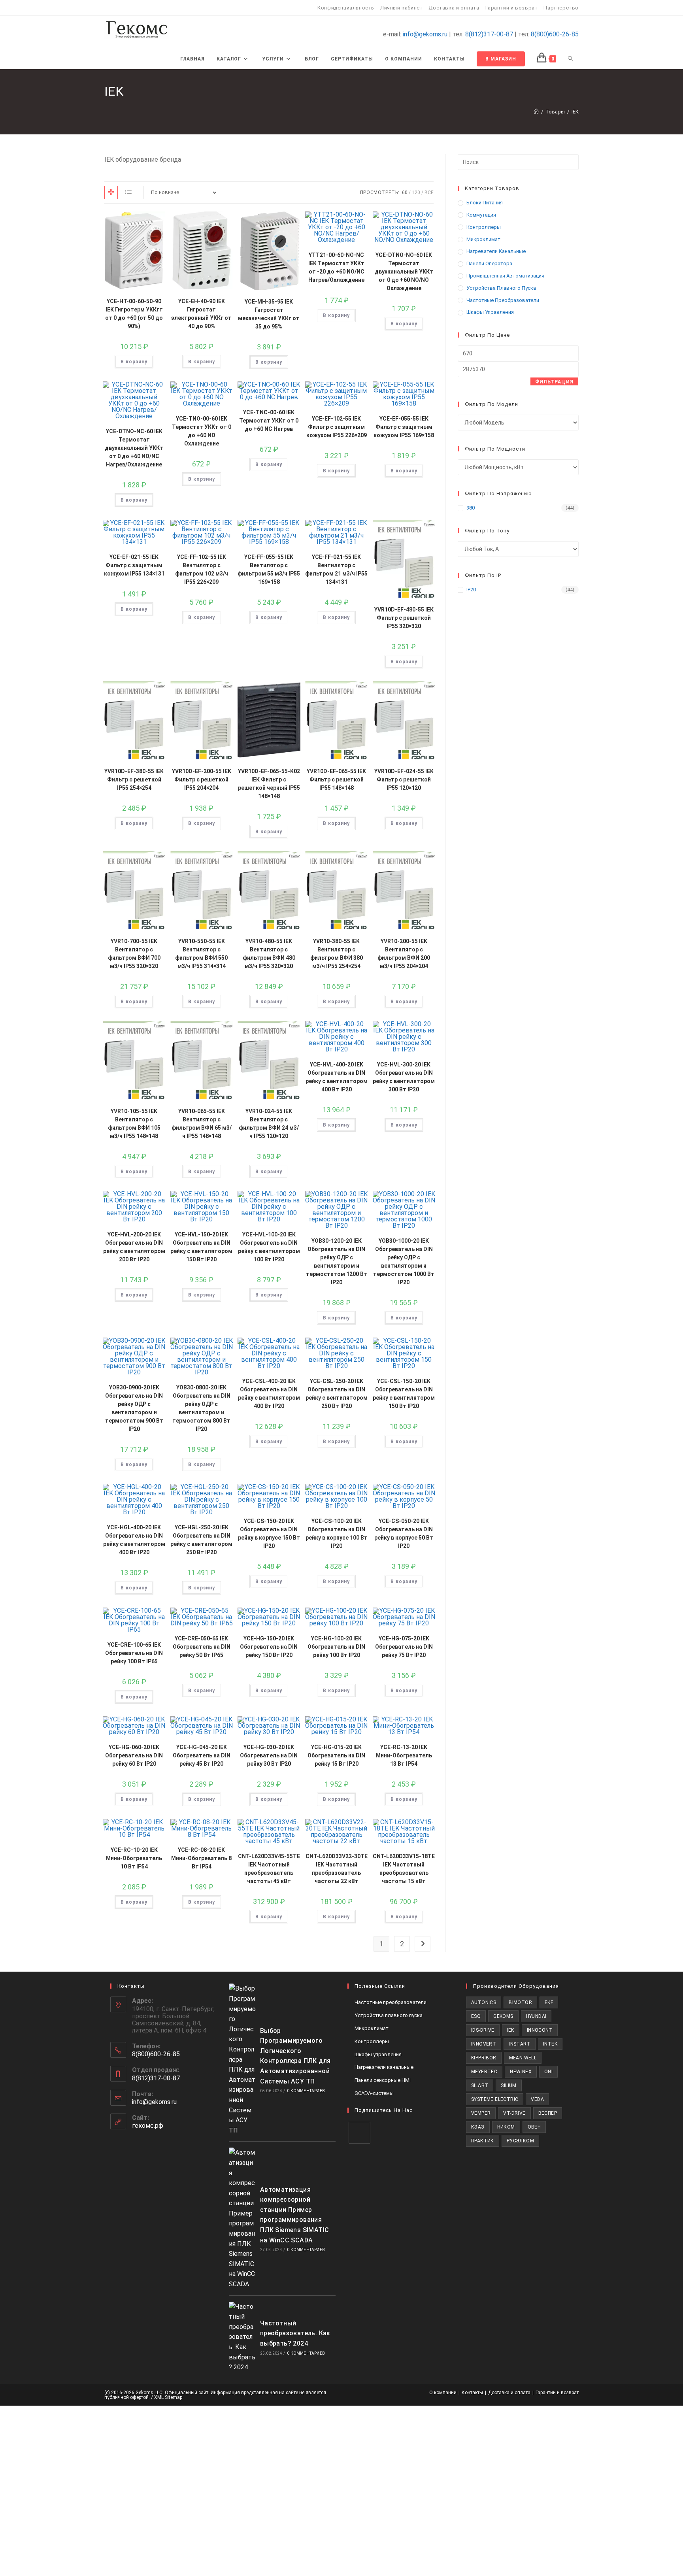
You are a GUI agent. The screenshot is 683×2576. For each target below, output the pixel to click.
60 (405, 192)
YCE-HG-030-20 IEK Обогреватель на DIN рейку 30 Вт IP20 (269, 1755)
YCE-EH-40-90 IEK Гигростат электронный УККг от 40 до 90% (201, 314)
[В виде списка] (128, 192)
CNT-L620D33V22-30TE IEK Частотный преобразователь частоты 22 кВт (337, 1869)
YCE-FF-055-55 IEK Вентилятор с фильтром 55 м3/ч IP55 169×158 (269, 569)
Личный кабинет (401, 8)
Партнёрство (561, 8)
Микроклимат (483, 239)
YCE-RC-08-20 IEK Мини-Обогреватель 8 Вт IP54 (201, 1858)
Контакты (472, 2393)
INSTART (520, 2044)
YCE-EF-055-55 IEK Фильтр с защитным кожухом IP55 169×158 (404, 427)
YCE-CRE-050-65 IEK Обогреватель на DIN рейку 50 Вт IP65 (202, 1647)
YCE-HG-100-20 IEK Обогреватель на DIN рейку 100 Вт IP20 (336, 1647)
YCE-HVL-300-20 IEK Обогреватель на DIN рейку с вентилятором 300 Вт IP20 (404, 1077)
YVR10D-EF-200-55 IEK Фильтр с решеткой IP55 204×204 (202, 779)
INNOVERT (484, 2044)
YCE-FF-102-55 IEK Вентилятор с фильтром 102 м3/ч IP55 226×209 (202, 569)
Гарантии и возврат (512, 8)
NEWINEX (521, 2072)
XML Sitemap (168, 2397)
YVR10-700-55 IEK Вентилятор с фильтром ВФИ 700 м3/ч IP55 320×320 (134, 954)
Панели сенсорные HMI (383, 2080)
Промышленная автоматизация (505, 276)
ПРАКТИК (483, 2141)
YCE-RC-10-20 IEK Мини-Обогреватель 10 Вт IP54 (134, 1858)
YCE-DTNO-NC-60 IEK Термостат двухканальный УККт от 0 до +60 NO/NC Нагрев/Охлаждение (134, 448)
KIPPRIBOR (484, 2058)
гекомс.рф (148, 2126)
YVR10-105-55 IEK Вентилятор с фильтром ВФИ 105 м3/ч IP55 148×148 (134, 1124)
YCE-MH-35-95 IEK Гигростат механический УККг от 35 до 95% (269, 314)
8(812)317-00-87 (489, 34)
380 (471, 508)
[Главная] (536, 112)
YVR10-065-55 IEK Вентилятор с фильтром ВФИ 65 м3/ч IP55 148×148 (202, 1124)
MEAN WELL (523, 2058)
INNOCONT (540, 2030)
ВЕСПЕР (548, 2113)
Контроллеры (484, 227)
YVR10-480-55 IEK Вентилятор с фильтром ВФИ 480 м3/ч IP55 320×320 (269, 954)
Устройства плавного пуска (501, 288)
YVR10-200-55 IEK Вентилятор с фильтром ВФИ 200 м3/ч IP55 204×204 (404, 954)
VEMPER (481, 2113)
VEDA (537, 2099)
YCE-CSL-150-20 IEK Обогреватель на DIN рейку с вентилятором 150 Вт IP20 (404, 1394)
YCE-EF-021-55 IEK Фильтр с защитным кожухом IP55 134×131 (134, 565)
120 (416, 192)
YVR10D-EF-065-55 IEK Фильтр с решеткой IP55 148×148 (336, 779)
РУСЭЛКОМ (520, 2141)
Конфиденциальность (346, 8)
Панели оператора (489, 263)
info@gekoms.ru (425, 34)
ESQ (476, 2016)
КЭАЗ (478, 2127)
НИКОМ (506, 2127)
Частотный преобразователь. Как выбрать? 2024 (295, 2333)
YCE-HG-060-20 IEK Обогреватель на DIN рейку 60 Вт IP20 (134, 1755)
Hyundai (536, 2016)
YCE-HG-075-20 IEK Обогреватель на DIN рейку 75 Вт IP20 (404, 1647)
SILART (480, 2085)
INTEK (550, 2044)
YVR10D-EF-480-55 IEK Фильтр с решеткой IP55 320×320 (404, 618)
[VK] (359, 2133)
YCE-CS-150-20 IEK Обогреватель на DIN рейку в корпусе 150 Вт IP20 (269, 1533)
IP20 (471, 590)
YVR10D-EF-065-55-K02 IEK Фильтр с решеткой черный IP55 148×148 (269, 784)
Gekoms (503, 2016)
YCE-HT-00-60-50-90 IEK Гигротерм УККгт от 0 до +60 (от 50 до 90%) (134, 314)
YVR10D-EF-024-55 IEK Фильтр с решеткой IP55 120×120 (404, 779)
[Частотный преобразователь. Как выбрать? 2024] (242, 2337)
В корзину (134, 362)
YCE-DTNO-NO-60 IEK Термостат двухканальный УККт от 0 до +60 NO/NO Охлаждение (404, 272)
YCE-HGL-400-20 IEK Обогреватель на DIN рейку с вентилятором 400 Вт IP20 (134, 1540)
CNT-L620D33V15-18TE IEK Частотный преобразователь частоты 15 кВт (404, 1869)
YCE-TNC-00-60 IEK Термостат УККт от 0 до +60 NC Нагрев (269, 421)
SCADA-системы (374, 2093)
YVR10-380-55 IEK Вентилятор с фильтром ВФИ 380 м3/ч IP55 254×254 (337, 954)
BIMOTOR (520, 2002)
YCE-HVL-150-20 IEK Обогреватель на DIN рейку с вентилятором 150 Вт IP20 (201, 1247)
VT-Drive (514, 2113)
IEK (575, 112)
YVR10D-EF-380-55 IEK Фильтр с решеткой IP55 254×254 (134, 779)
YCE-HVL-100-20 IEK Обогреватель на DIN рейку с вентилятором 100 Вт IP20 (269, 1247)
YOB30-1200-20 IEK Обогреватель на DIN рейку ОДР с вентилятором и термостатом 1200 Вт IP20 (337, 1262)
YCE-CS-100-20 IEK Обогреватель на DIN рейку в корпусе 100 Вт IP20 (337, 1533)
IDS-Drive (483, 2030)
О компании (443, 2393)
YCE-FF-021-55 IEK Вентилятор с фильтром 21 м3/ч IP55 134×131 (336, 569)
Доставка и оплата (454, 8)
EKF (549, 2002)
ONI (548, 2072)
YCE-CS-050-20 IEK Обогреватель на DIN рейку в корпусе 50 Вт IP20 (404, 1533)
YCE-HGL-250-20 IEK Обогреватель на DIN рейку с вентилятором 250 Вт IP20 (201, 1540)
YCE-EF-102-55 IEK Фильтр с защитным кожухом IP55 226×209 (337, 427)
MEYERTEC (484, 2072)
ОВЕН (534, 2127)
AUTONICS (484, 2002)
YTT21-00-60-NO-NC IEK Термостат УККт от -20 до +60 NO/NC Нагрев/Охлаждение (336, 267)
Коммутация (481, 215)
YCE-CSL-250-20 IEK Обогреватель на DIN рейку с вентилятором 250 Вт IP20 (337, 1394)
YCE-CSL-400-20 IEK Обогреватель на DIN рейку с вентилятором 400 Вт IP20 (269, 1394)
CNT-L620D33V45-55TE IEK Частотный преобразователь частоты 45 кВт (269, 1869)
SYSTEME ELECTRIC (495, 2099)
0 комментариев (306, 2091)
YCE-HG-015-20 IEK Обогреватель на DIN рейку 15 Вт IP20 (336, 1755)
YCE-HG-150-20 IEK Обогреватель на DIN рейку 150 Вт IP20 (269, 1647)
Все (429, 192)
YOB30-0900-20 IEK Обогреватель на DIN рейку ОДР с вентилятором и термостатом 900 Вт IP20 (134, 1408)
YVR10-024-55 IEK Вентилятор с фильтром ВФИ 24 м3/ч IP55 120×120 (269, 1124)
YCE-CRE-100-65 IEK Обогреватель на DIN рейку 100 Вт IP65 (134, 1653)
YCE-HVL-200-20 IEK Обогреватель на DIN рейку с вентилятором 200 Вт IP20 (134, 1247)
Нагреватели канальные (496, 251)
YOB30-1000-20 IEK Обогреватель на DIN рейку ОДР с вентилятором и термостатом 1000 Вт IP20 (404, 1262)
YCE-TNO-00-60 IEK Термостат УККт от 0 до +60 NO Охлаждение (202, 431)
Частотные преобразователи (503, 300)
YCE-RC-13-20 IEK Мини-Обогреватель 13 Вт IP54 (404, 1755)
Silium (508, 2085)
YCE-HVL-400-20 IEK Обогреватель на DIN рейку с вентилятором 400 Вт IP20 (337, 1077)
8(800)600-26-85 (555, 34)
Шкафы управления (490, 312)
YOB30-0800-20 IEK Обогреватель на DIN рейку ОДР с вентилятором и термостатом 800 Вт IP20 (201, 1408)
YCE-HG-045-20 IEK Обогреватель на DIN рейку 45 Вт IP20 (202, 1755)
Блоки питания (485, 203)
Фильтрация (554, 382)
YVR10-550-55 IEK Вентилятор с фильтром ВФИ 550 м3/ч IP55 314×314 (201, 954)
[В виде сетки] (111, 192)
